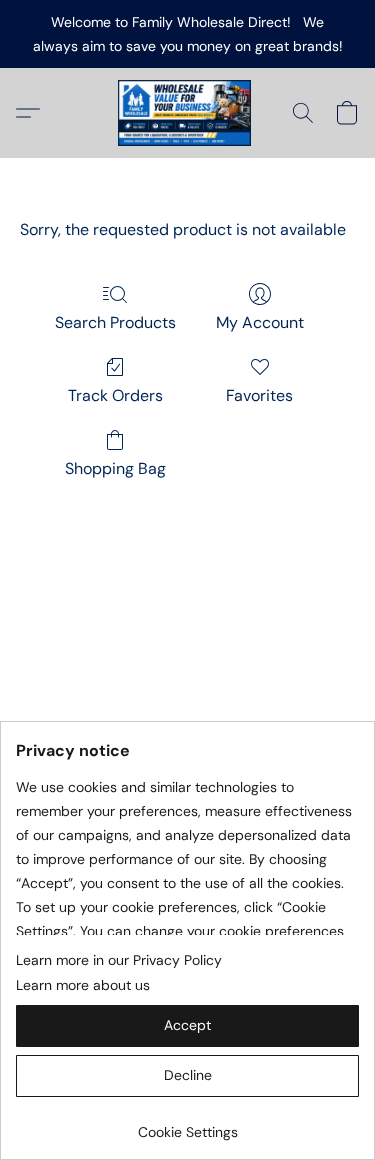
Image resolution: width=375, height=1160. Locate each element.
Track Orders (115, 395)
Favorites (259, 395)
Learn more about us (83, 985)
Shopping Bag (115, 468)
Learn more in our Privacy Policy (119, 960)
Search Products (115, 322)
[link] (187, 1124)
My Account (260, 322)
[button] (188, 113)
